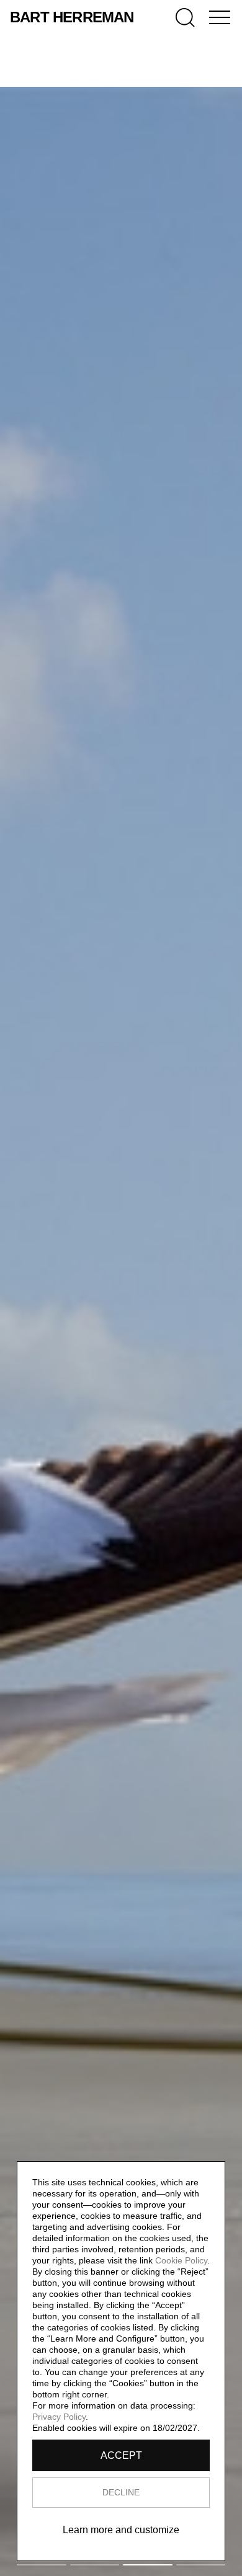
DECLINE (121, 2492)
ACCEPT (121, 2455)
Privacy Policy (59, 2417)
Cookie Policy (181, 2260)
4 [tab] (201, 2565)
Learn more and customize (121, 2530)
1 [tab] (42, 2565)
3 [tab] (148, 2565)
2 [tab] (95, 2565)
